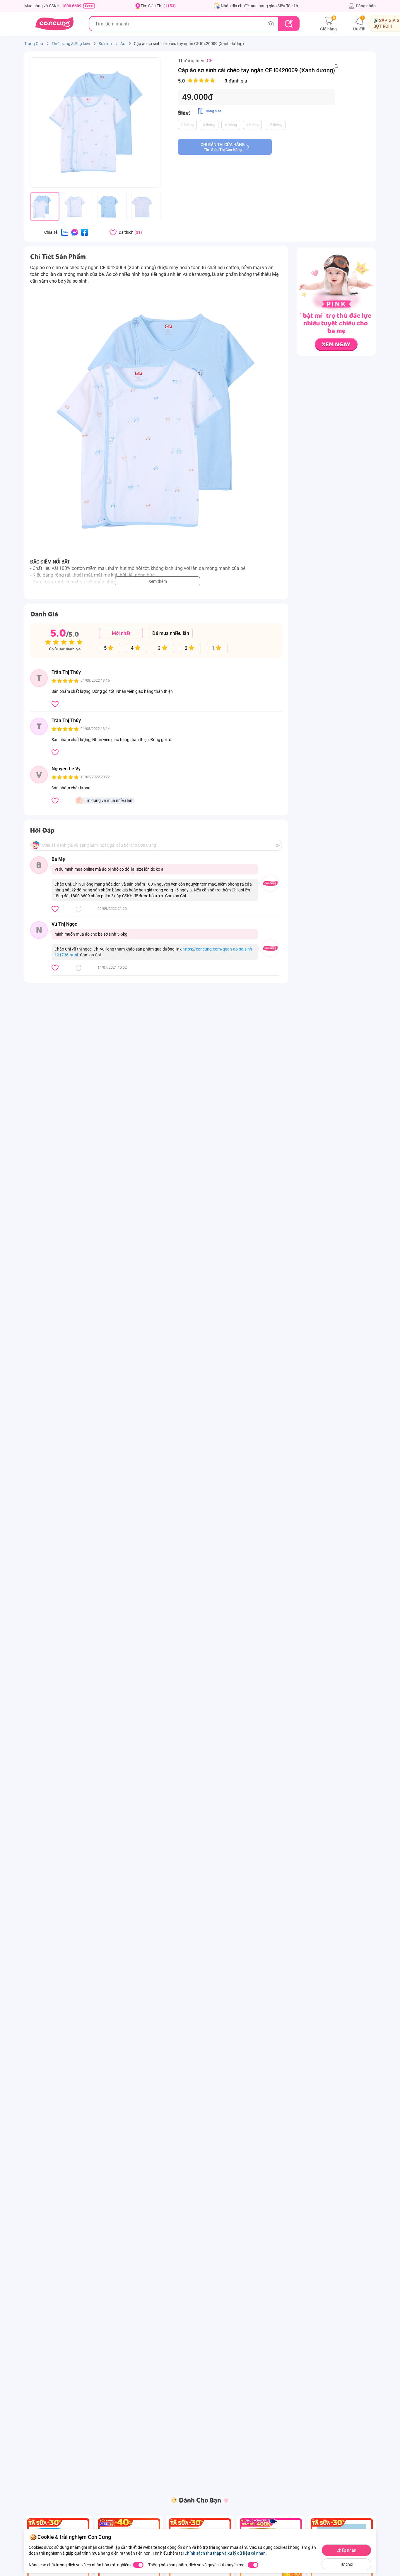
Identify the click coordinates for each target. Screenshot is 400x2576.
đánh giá (213, 81)
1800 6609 (72, 6)
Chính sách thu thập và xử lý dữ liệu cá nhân (225, 2553)
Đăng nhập (366, 6)
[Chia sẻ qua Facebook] (85, 232)
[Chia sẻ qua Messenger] (75, 232)
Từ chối (347, 2564)
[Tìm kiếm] (289, 24)
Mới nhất (121, 633)
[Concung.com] (54, 24)
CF (210, 61)
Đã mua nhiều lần (171, 633)
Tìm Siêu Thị (158, 6)
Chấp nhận (346, 2550)
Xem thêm (158, 581)
